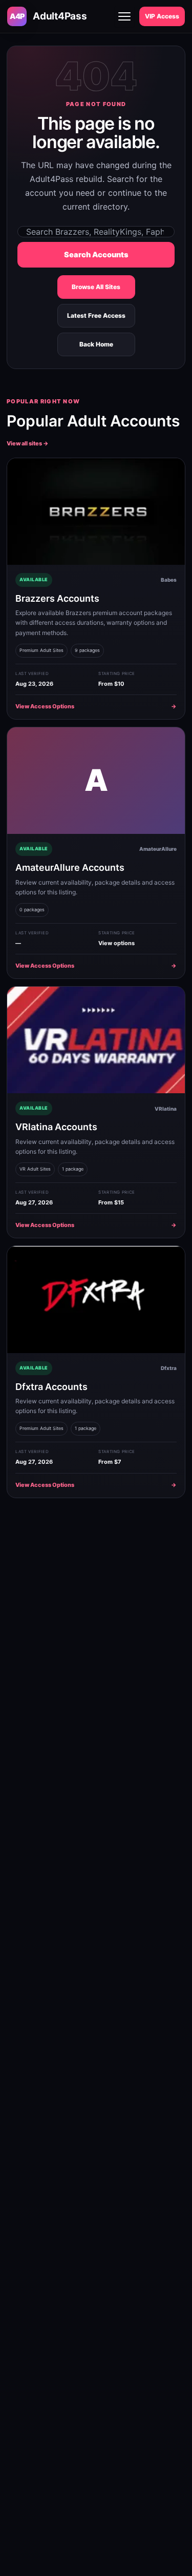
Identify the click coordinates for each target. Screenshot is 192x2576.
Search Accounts (96, 255)
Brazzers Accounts (57, 598)
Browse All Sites (96, 287)
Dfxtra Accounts (51, 1387)
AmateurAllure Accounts (70, 867)
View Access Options (96, 706)
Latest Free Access (96, 315)
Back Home (96, 344)
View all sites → (28, 443)
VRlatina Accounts (56, 1127)
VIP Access (162, 16)
